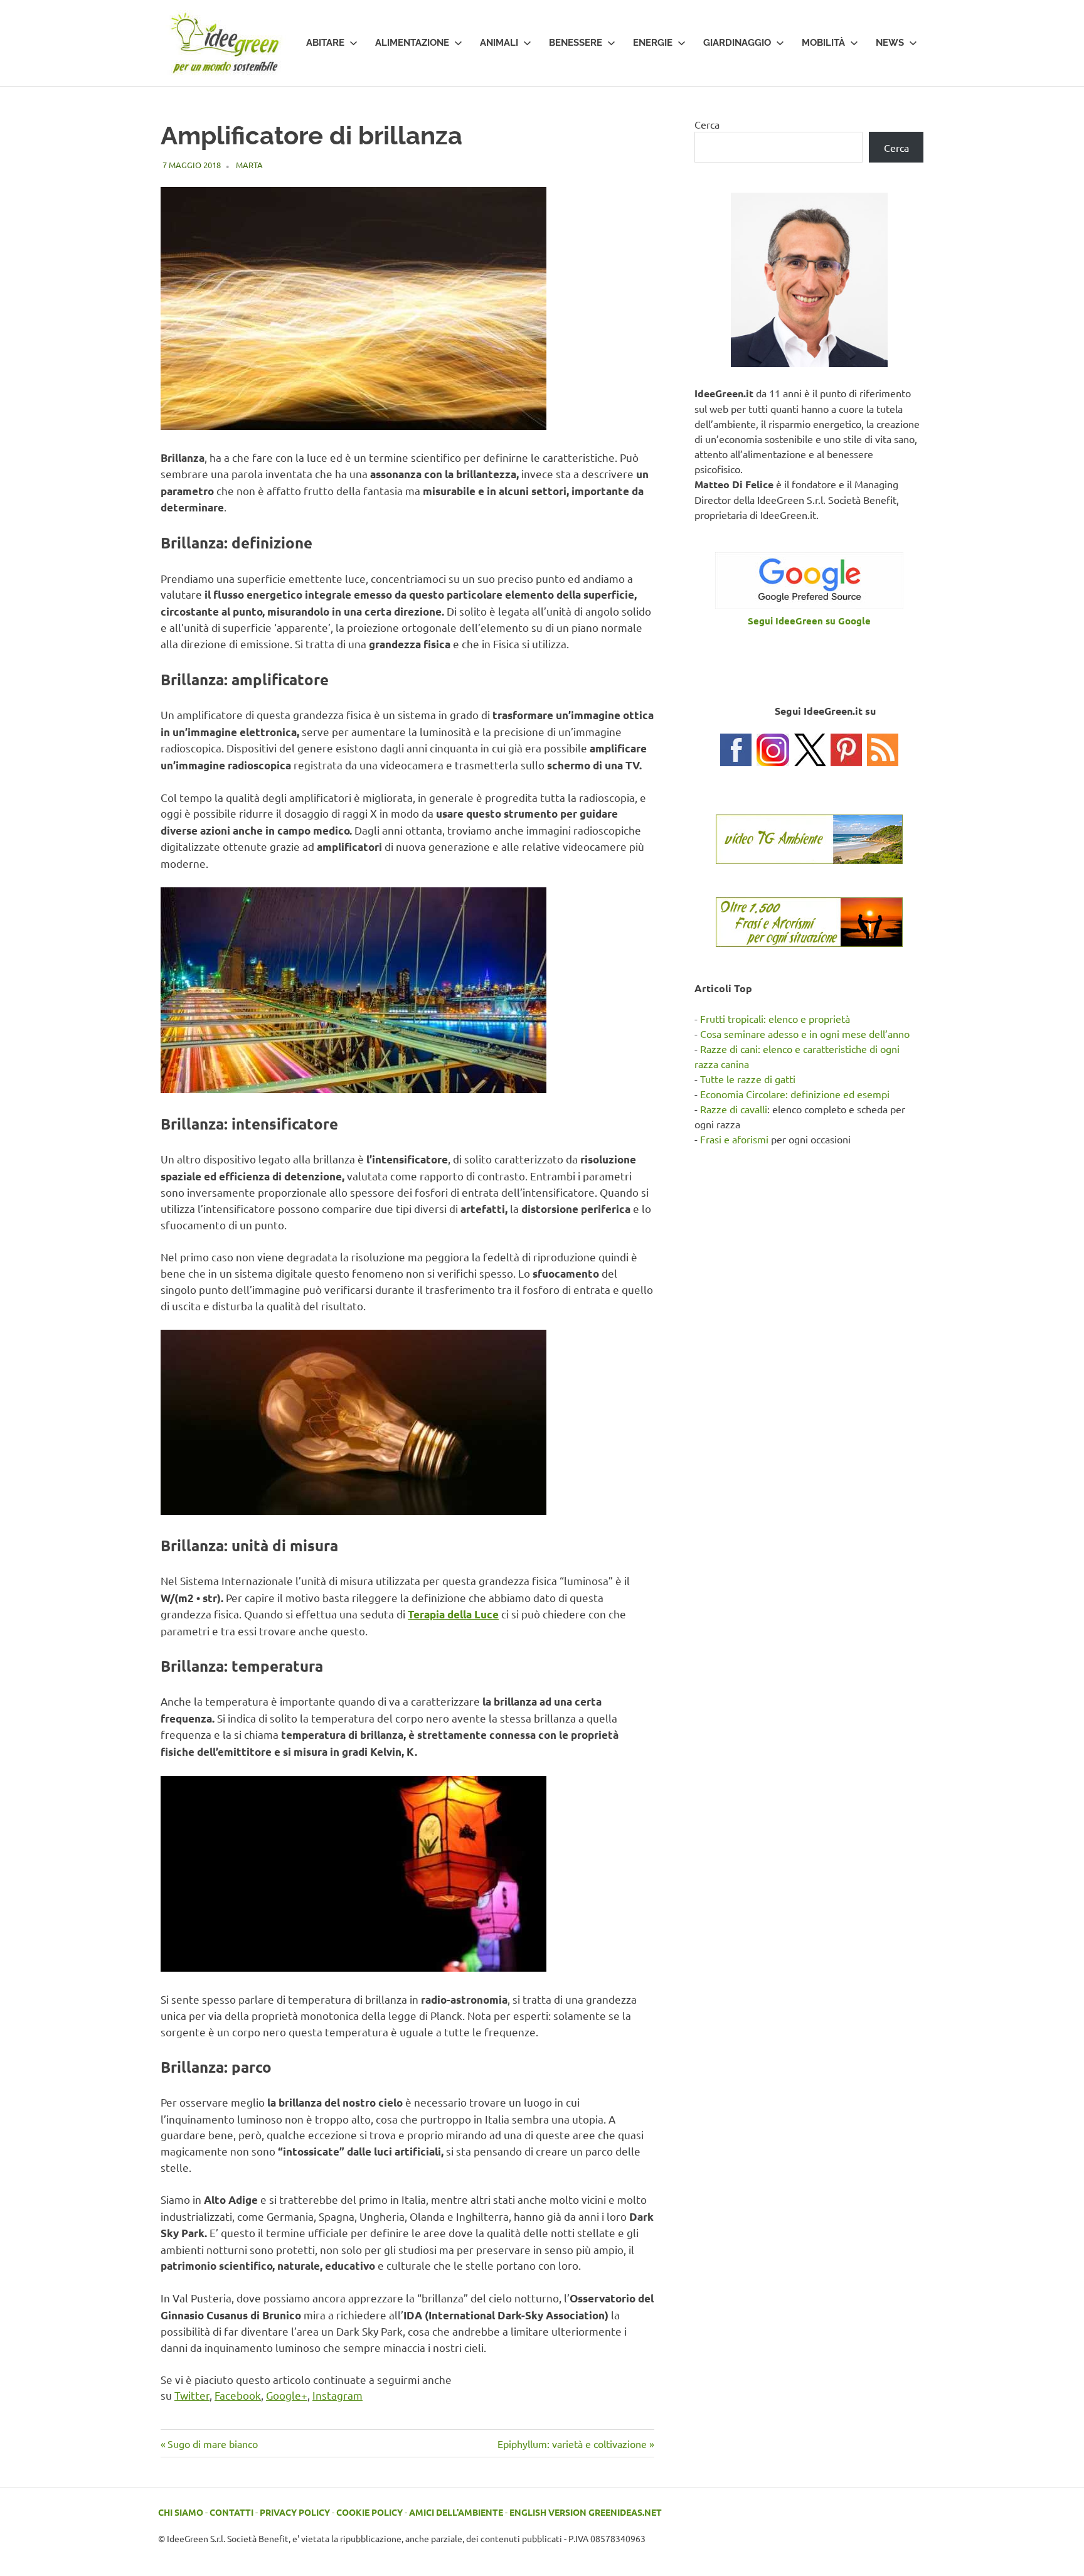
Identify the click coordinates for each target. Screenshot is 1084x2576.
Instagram (337, 2395)
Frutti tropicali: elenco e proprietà (775, 1018)
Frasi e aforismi (734, 1139)
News (890, 43)
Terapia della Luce (453, 1614)
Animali (499, 43)
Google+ (287, 2395)
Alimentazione (412, 43)
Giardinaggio (737, 43)
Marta (249, 165)
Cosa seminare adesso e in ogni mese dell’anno (805, 1034)
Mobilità (823, 43)
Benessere (576, 43)
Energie (653, 43)
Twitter (192, 2395)
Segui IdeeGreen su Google (809, 621)
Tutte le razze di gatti (748, 1079)
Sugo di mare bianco (212, 2444)
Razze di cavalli (734, 1109)
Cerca (707, 124)
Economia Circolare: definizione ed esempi (795, 1094)
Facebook (238, 2395)
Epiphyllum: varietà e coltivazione (572, 2444)
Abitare (325, 43)
